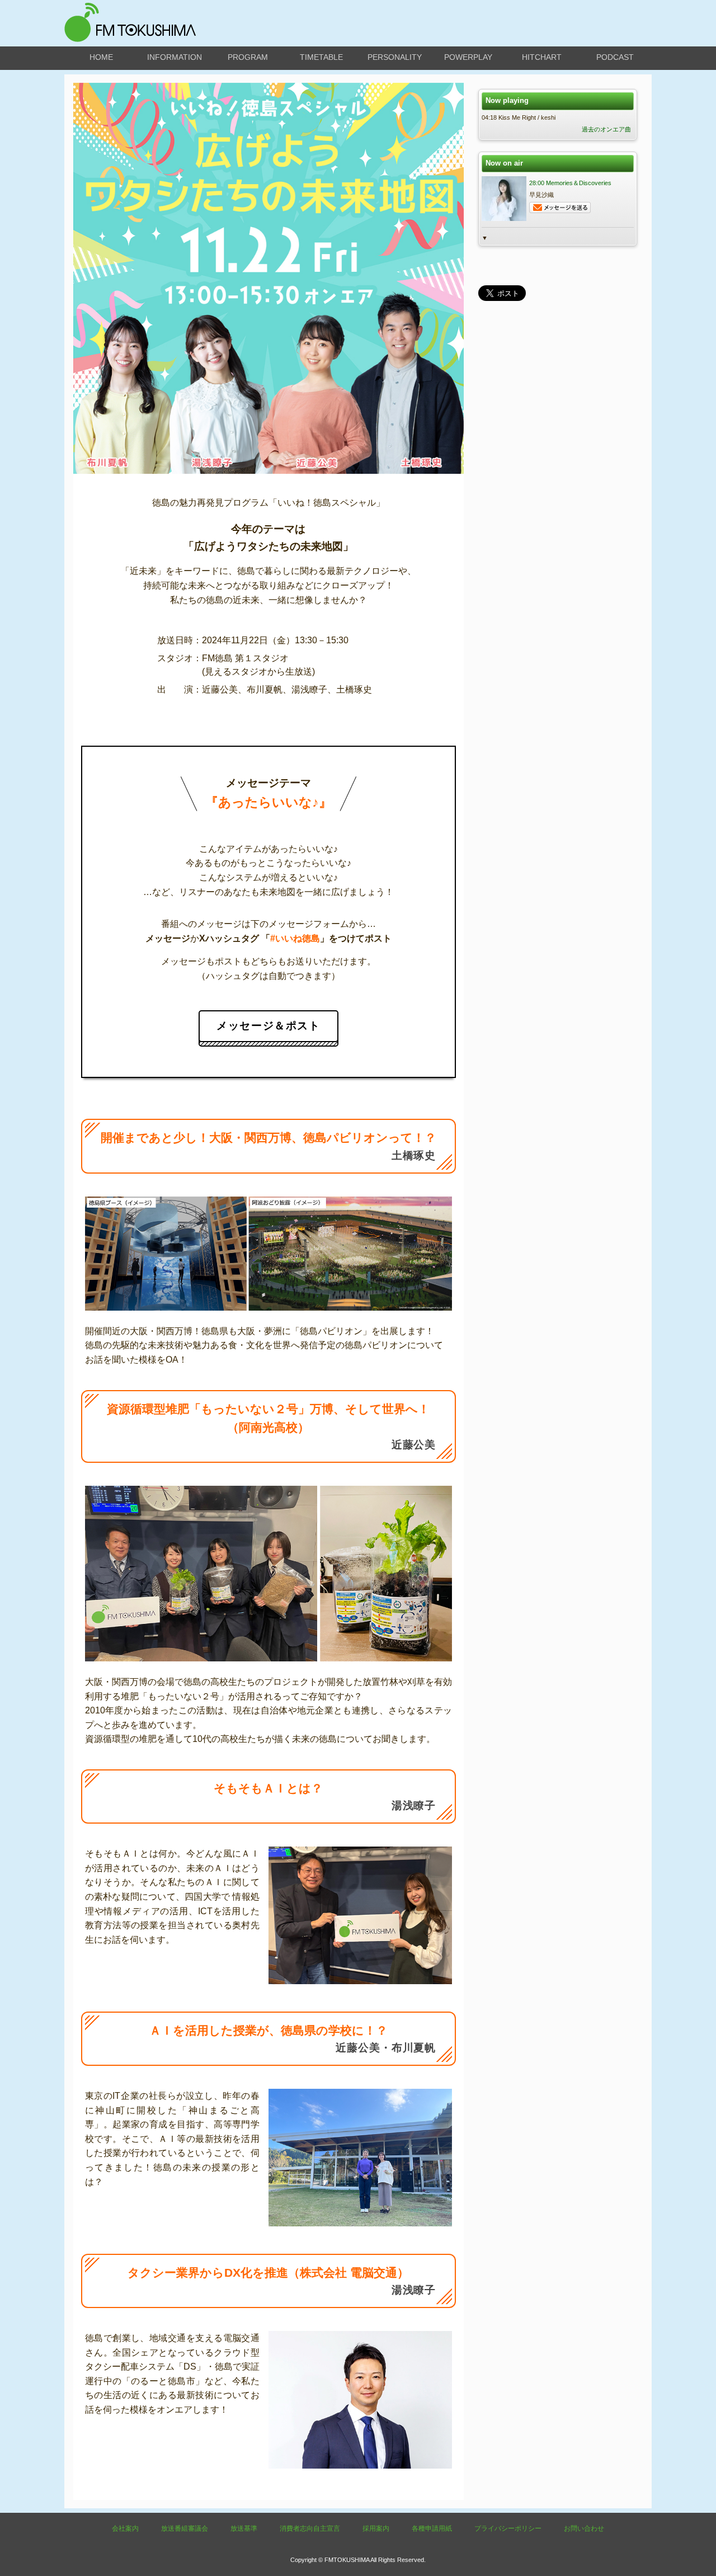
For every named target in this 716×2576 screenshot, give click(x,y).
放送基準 (244, 2528)
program (248, 57)
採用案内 (376, 2528)
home (101, 57)
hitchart (542, 57)
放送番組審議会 (185, 2528)
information (175, 57)
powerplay (468, 57)
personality (395, 57)
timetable (321, 57)
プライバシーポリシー (508, 2528)
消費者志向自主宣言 (310, 2528)
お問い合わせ (584, 2528)
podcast (615, 57)
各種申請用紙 (432, 2528)
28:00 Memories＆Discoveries (570, 183)
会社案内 (125, 2528)
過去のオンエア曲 (606, 129)
